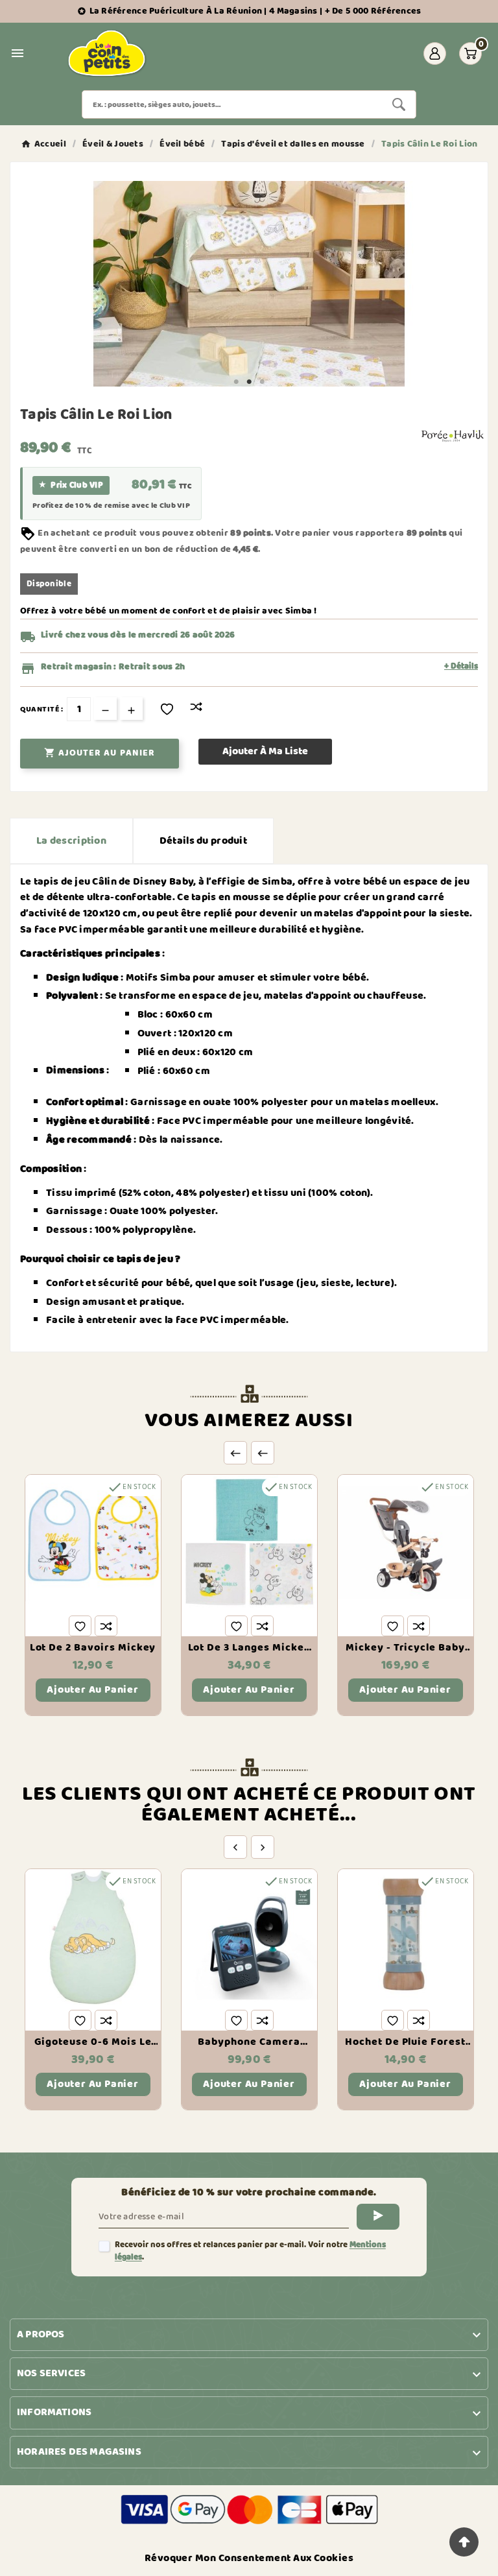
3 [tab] (262, 382)
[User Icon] (435, 54)
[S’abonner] (378, 2217)
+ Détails (461, 667)
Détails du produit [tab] (203, 841)
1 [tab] (236, 382)
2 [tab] (249, 382)
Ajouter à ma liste (265, 751)
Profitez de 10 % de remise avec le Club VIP (111, 506)
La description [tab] (71, 841)
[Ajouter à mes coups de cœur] (167, 709)
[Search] (399, 104)
